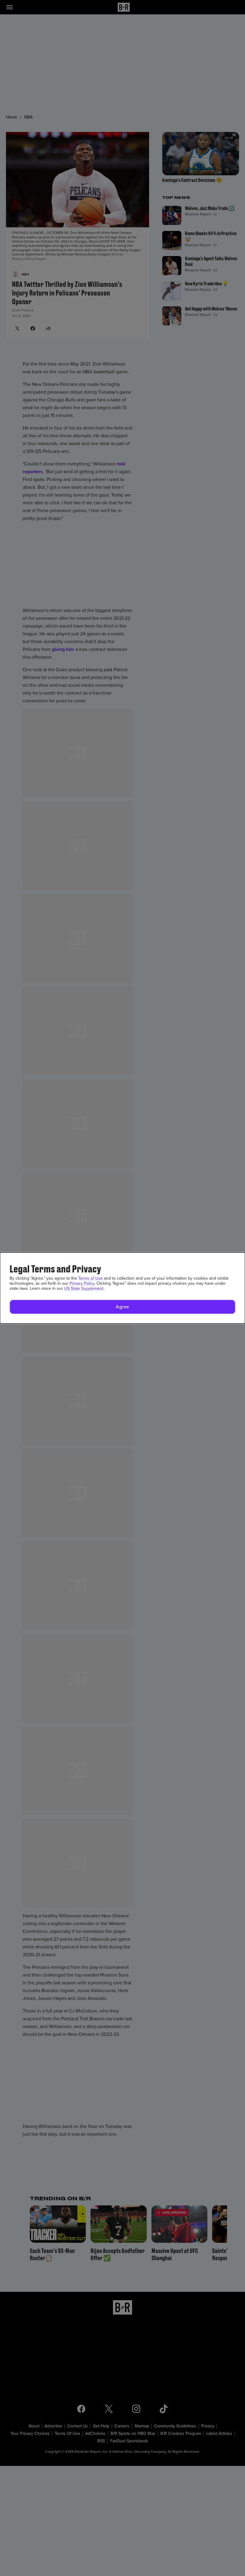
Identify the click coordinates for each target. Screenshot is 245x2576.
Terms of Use (91, 1278)
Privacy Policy (82, 1283)
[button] (122, 1307)
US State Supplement (84, 1288)
